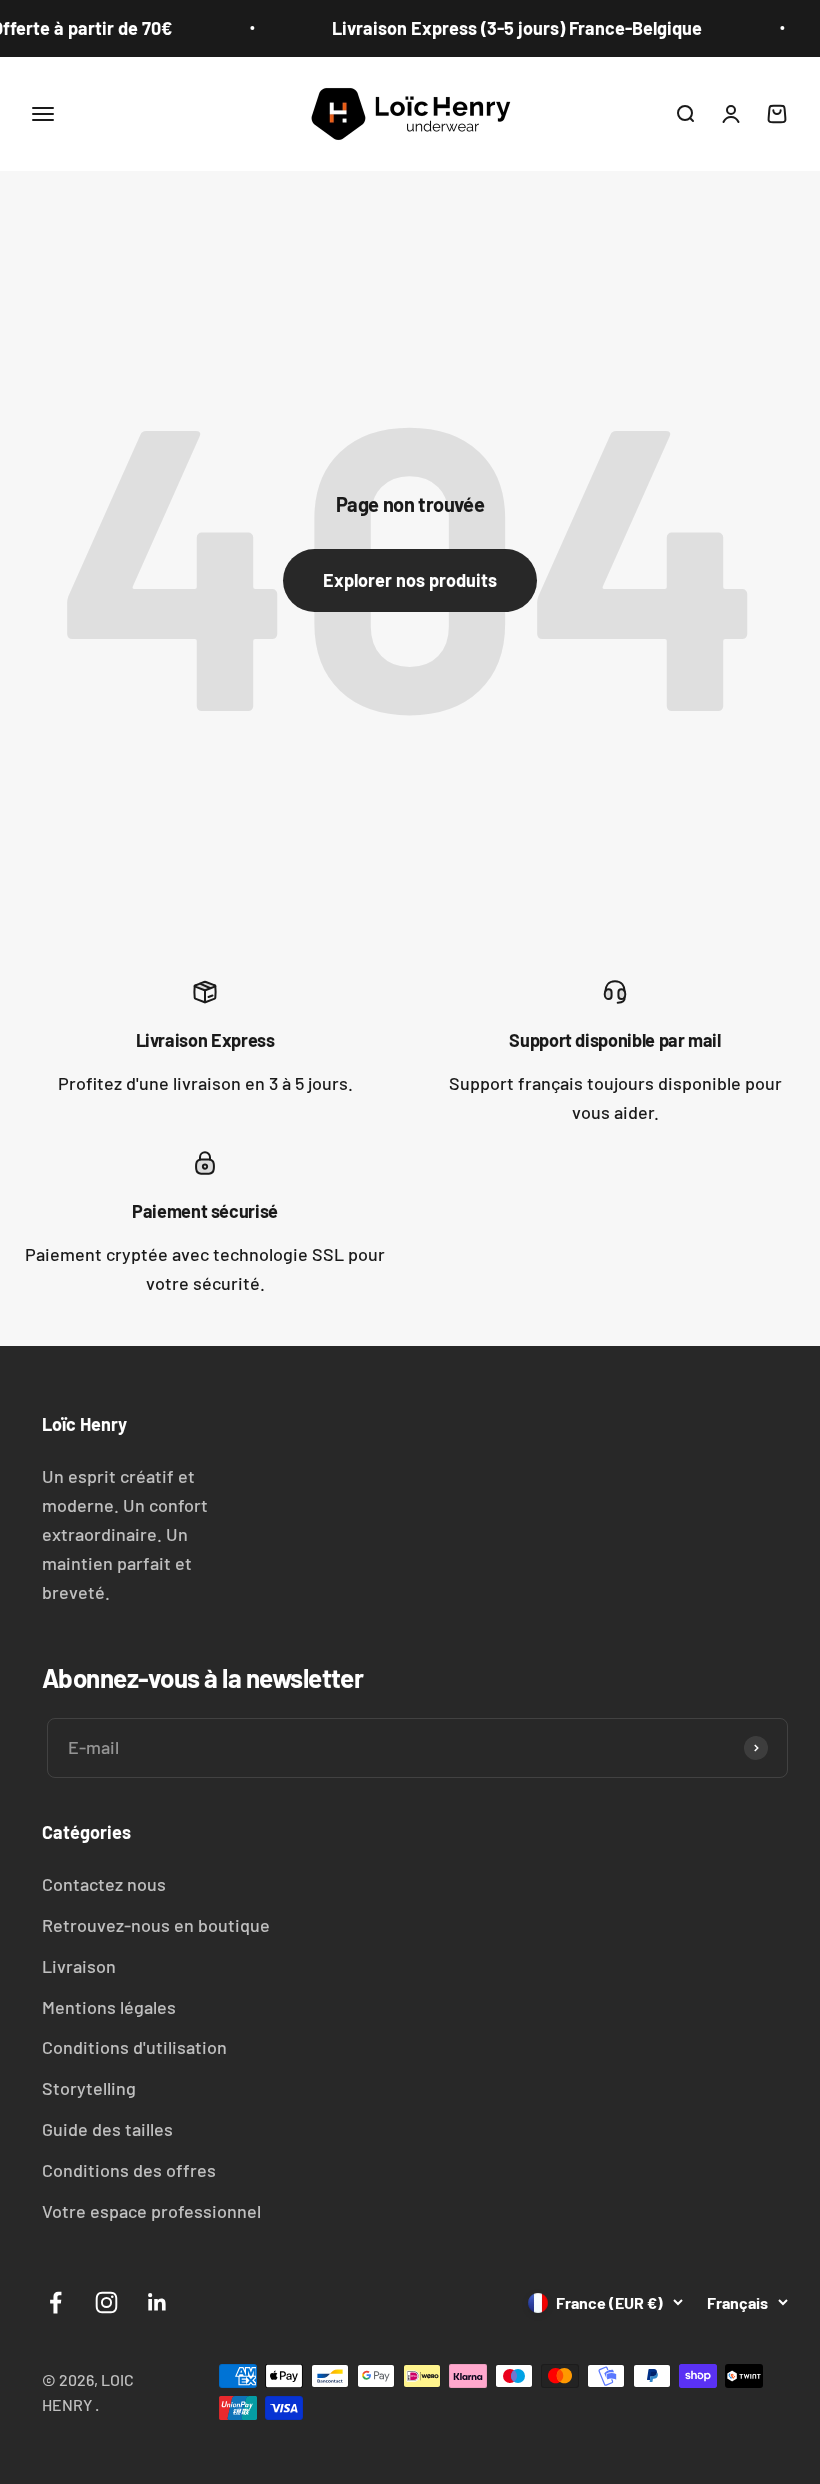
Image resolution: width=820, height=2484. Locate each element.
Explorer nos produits (410, 580)
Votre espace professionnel (151, 2211)
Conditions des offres (129, 2170)
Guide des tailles (107, 2129)
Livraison (79, 1966)
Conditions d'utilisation (134, 2047)
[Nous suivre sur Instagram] (106, 2302)
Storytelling (89, 2088)
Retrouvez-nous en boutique (156, 1925)
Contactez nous (104, 1884)
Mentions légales (109, 2007)
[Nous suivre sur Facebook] (55, 2302)
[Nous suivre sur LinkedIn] (157, 2302)
